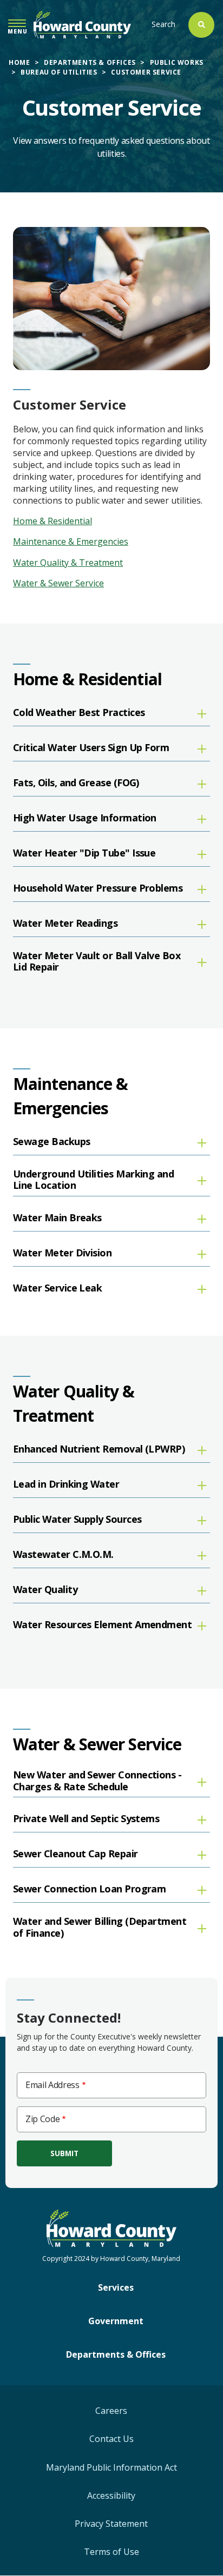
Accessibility (111, 2495)
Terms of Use (111, 2552)
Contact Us (111, 2439)
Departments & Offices (90, 62)
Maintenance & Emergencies (71, 541)
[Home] (82, 25)
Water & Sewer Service (58, 583)
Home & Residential (53, 521)
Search (163, 24)
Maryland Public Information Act (111, 2467)
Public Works (177, 62)
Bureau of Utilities (59, 72)
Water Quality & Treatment (68, 563)
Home (19, 62)
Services (116, 2287)
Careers (111, 2411)
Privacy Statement (111, 2524)
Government (116, 2321)
